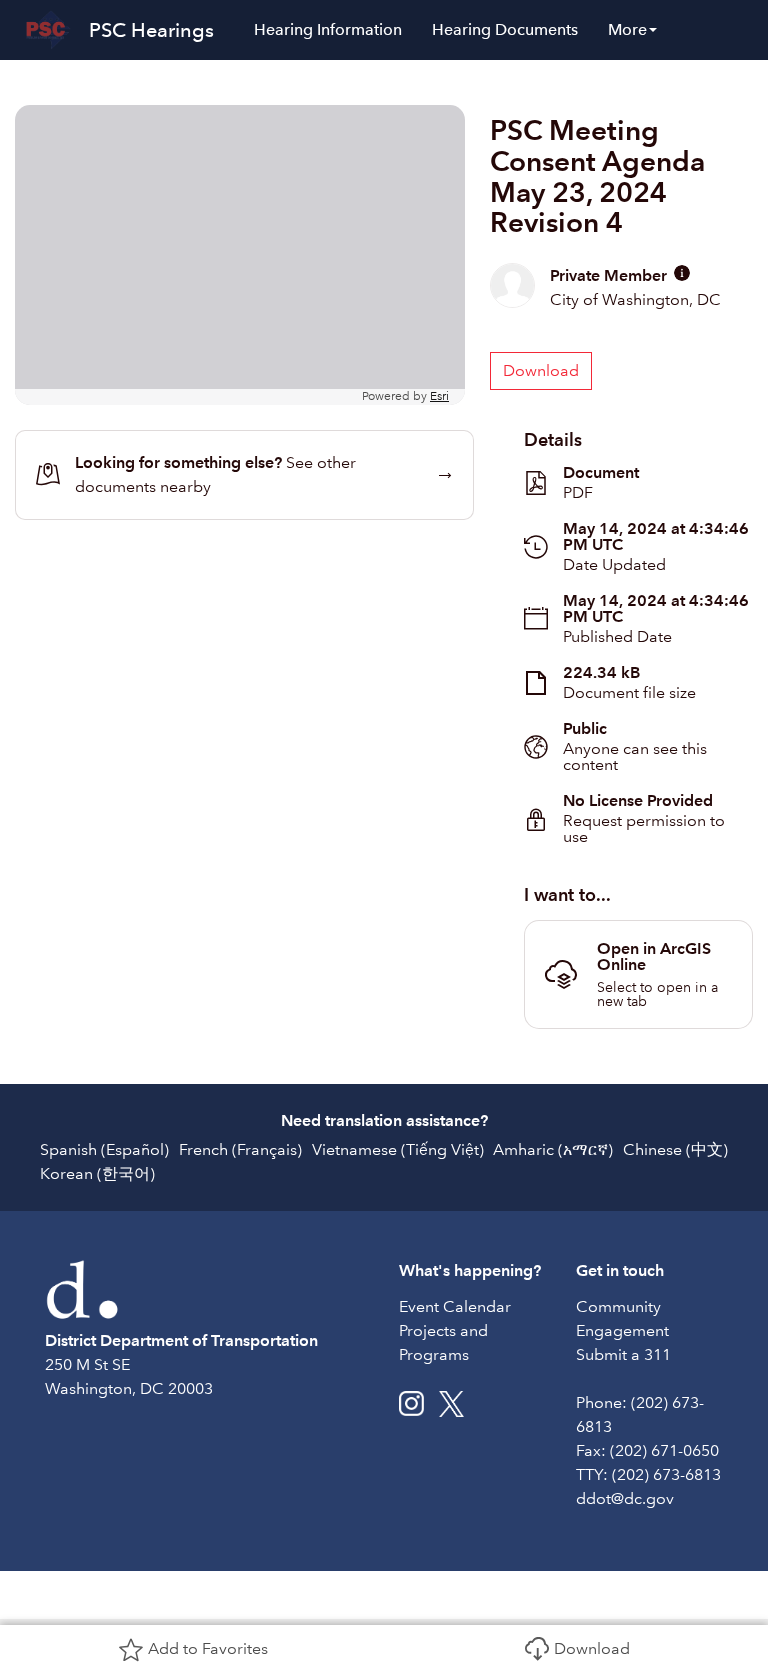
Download (592, 1648)
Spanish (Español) (104, 1149)
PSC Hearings (151, 30)
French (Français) (240, 1149)
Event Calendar (455, 1306)
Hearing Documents (505, 29)
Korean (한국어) (97, 1173)
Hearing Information (328, 29)
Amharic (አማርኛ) (553, 1149)
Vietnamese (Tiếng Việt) (398, 1149)
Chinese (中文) (675, 1149)
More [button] (627, 29)
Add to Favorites (208, 1648)
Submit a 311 (623, 1354)
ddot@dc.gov (625, 1498)
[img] (682, 273)
